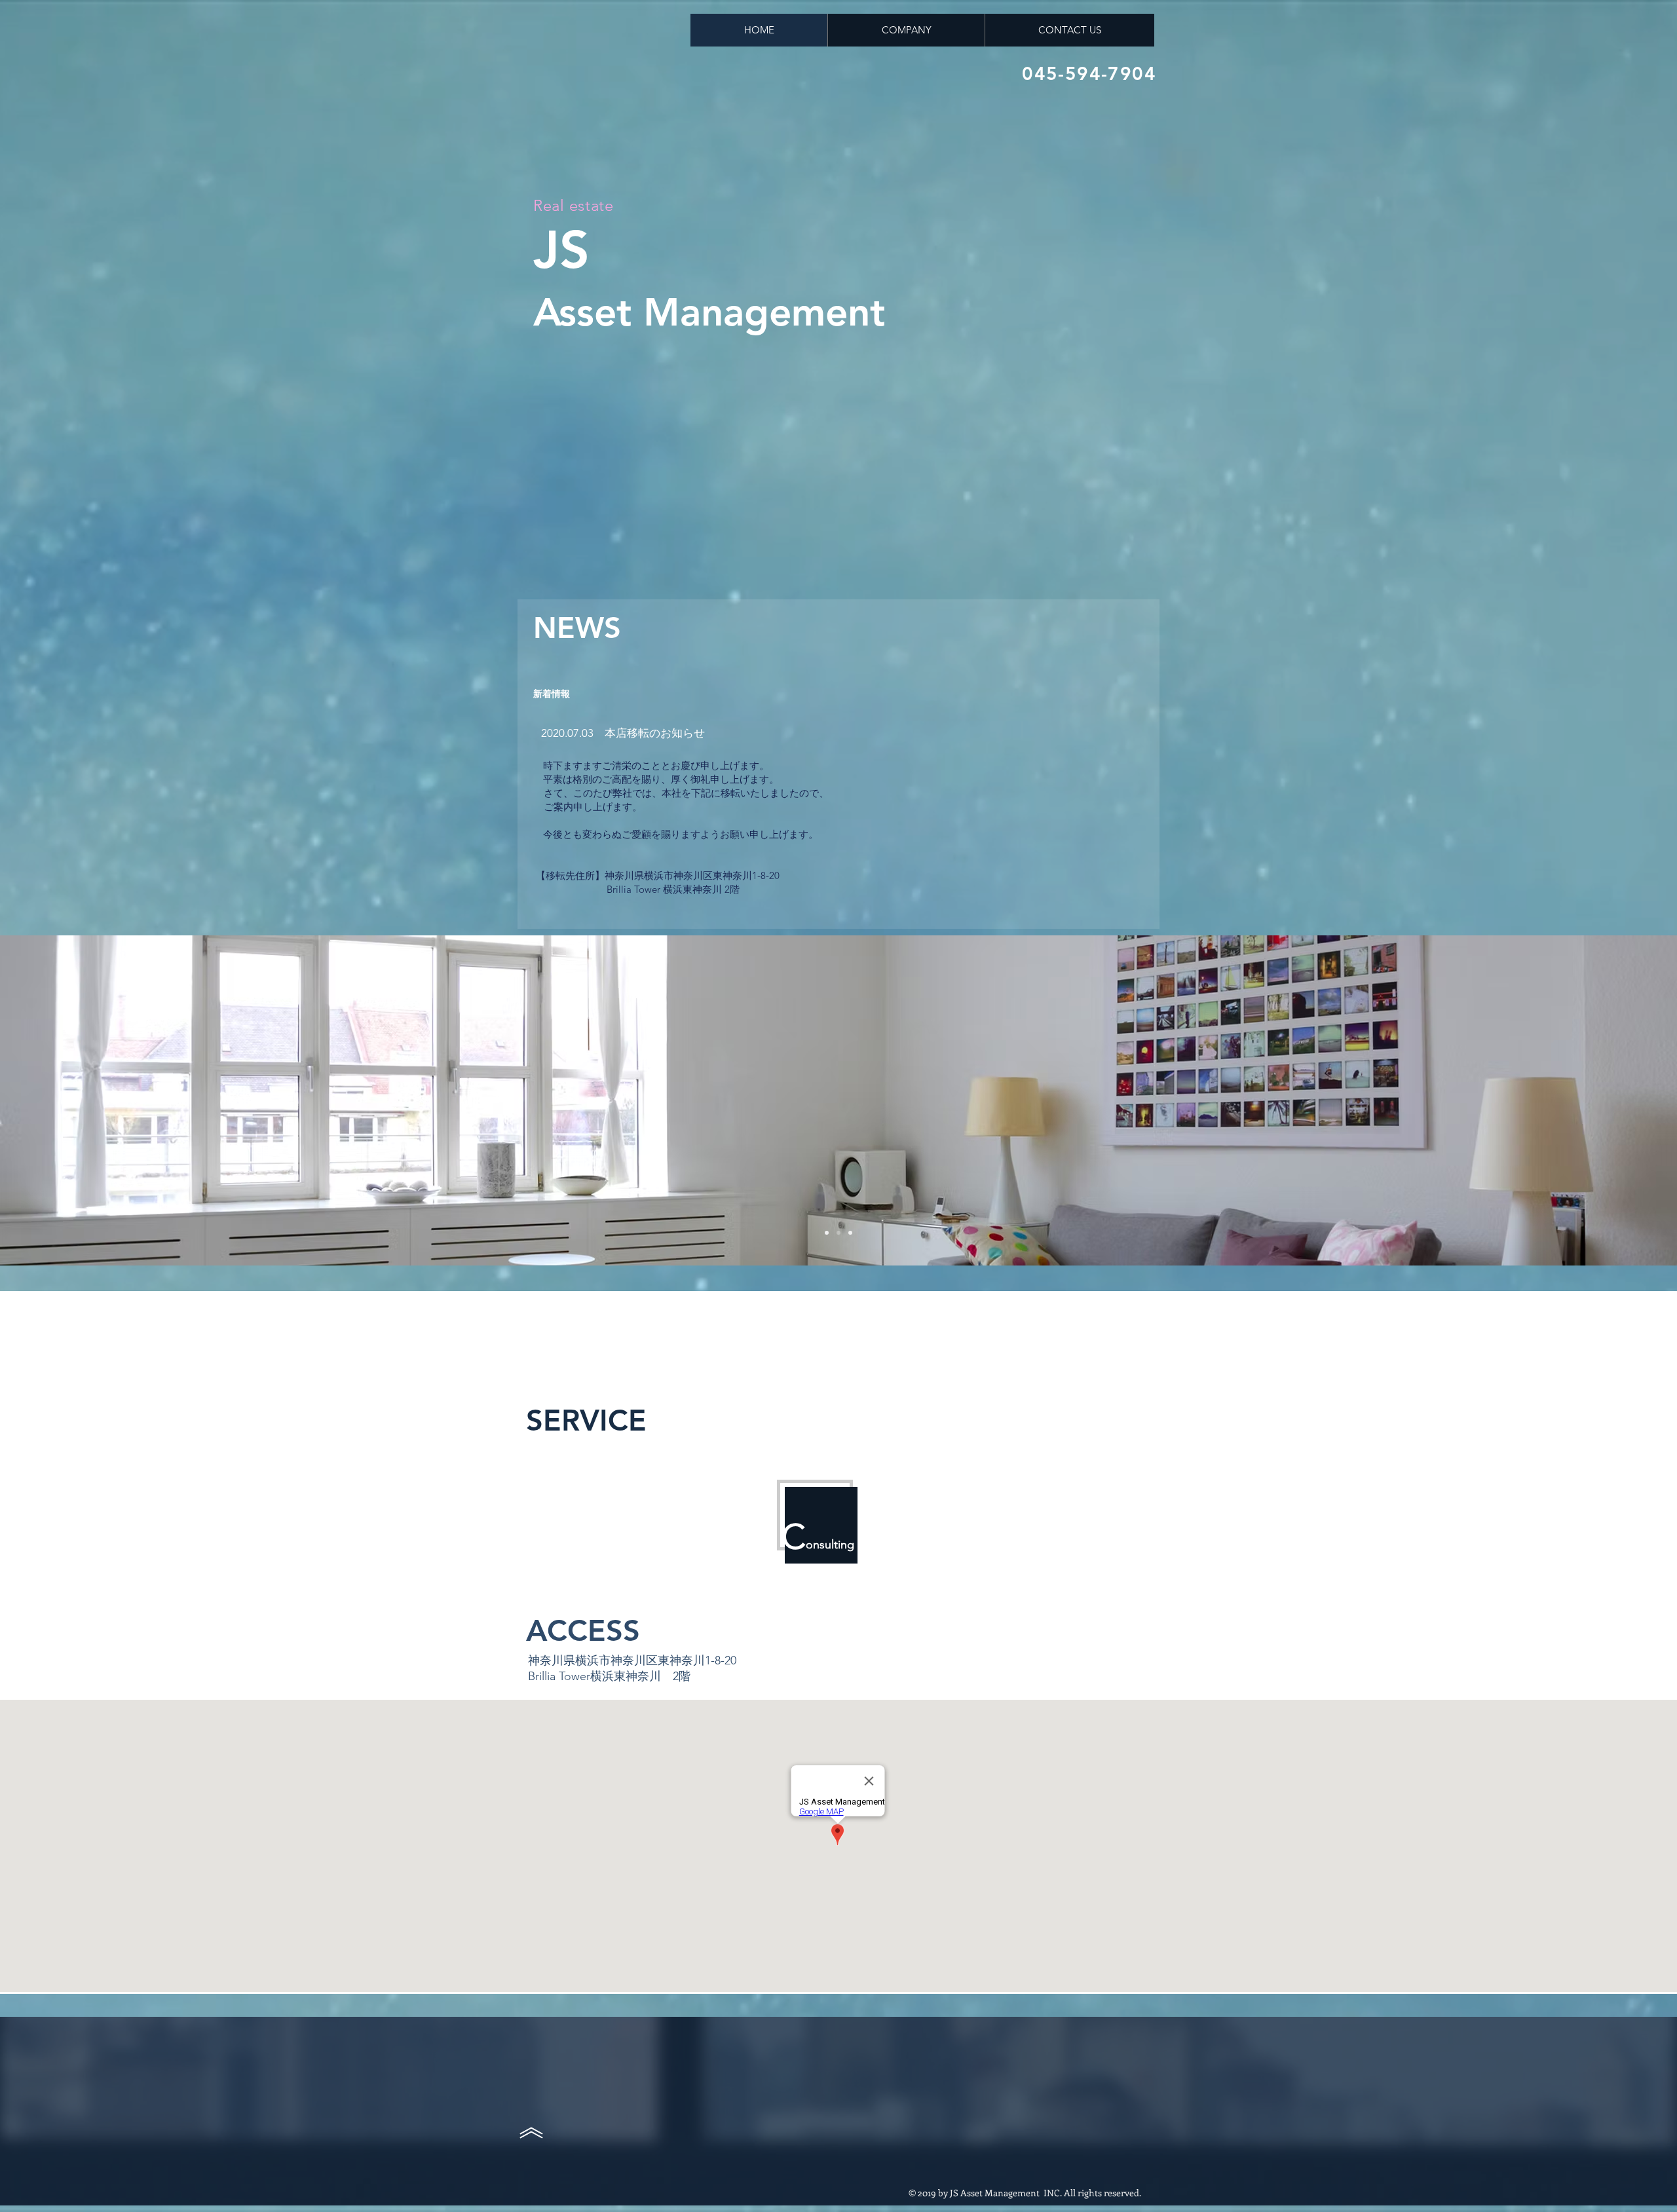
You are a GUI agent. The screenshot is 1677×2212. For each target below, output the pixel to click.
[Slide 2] (838, 1233)
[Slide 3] (850, 1233)
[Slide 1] (827, 1233)
